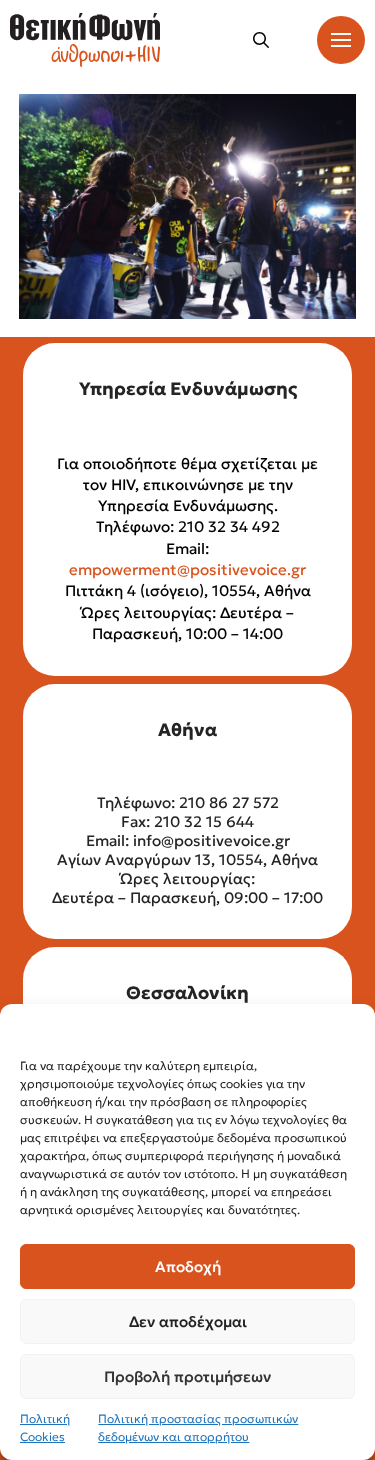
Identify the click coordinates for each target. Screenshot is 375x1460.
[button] (261, 40)
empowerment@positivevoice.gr (187, 569)
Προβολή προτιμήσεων (187, 1376)
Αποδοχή (188, 1266)
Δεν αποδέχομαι (188, 1321)
